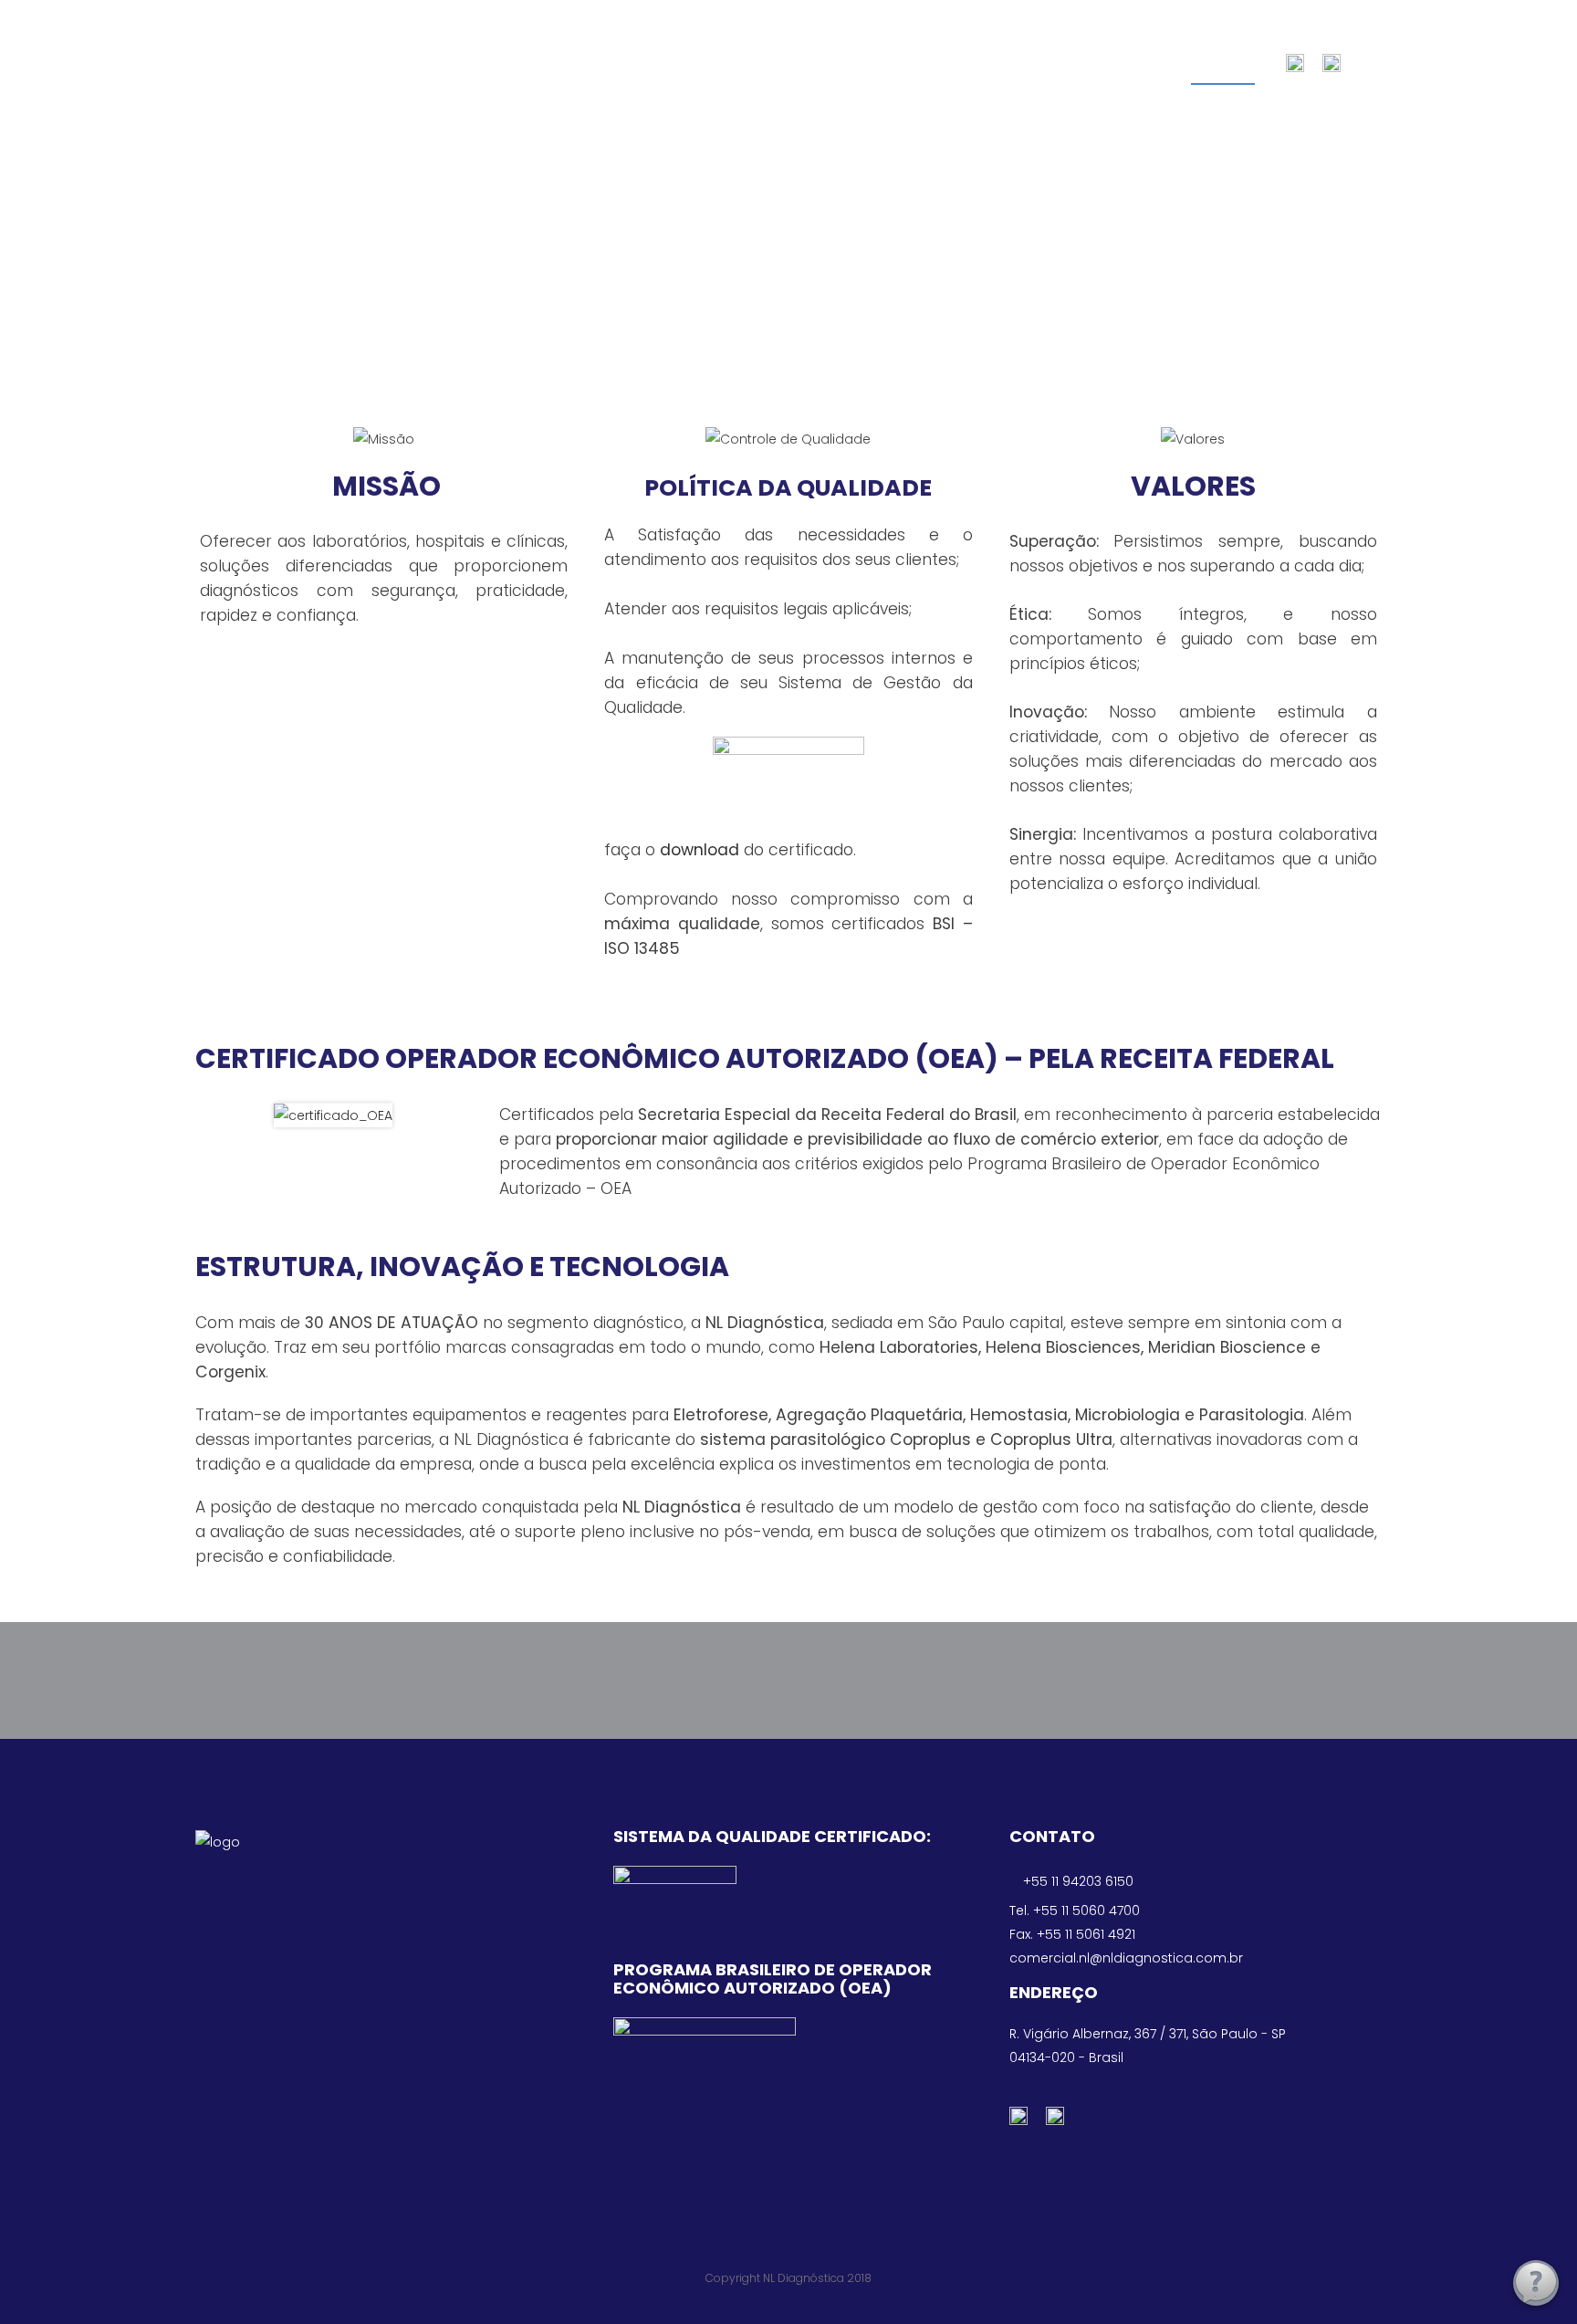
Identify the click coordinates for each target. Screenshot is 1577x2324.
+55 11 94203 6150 (1078, 1881)
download (700, 850)
